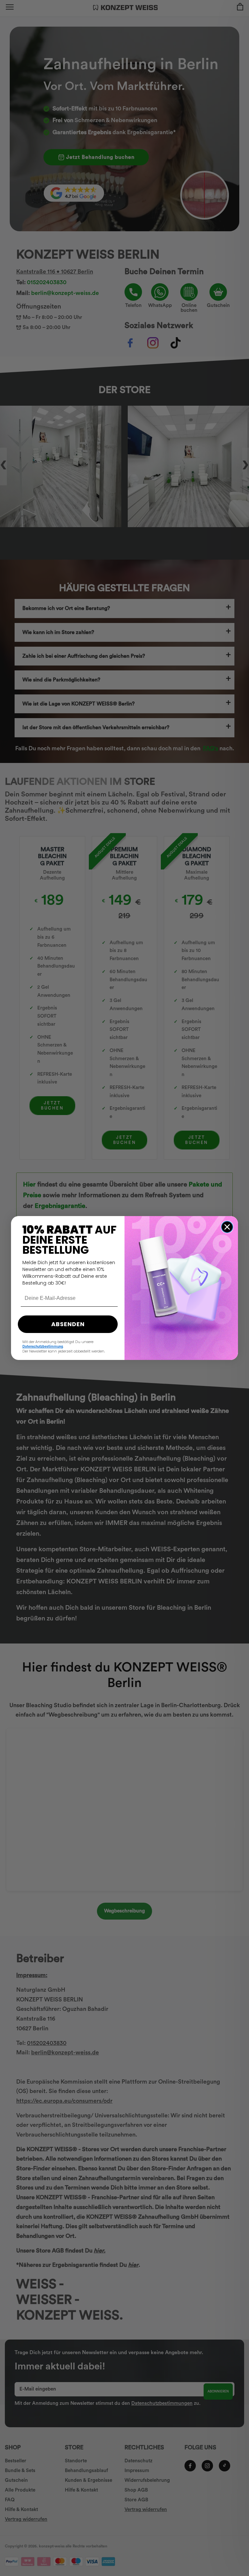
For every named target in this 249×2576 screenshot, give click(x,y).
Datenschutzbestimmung (43, 1346)
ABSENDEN (68, 1324)
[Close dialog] (227, 1227)
